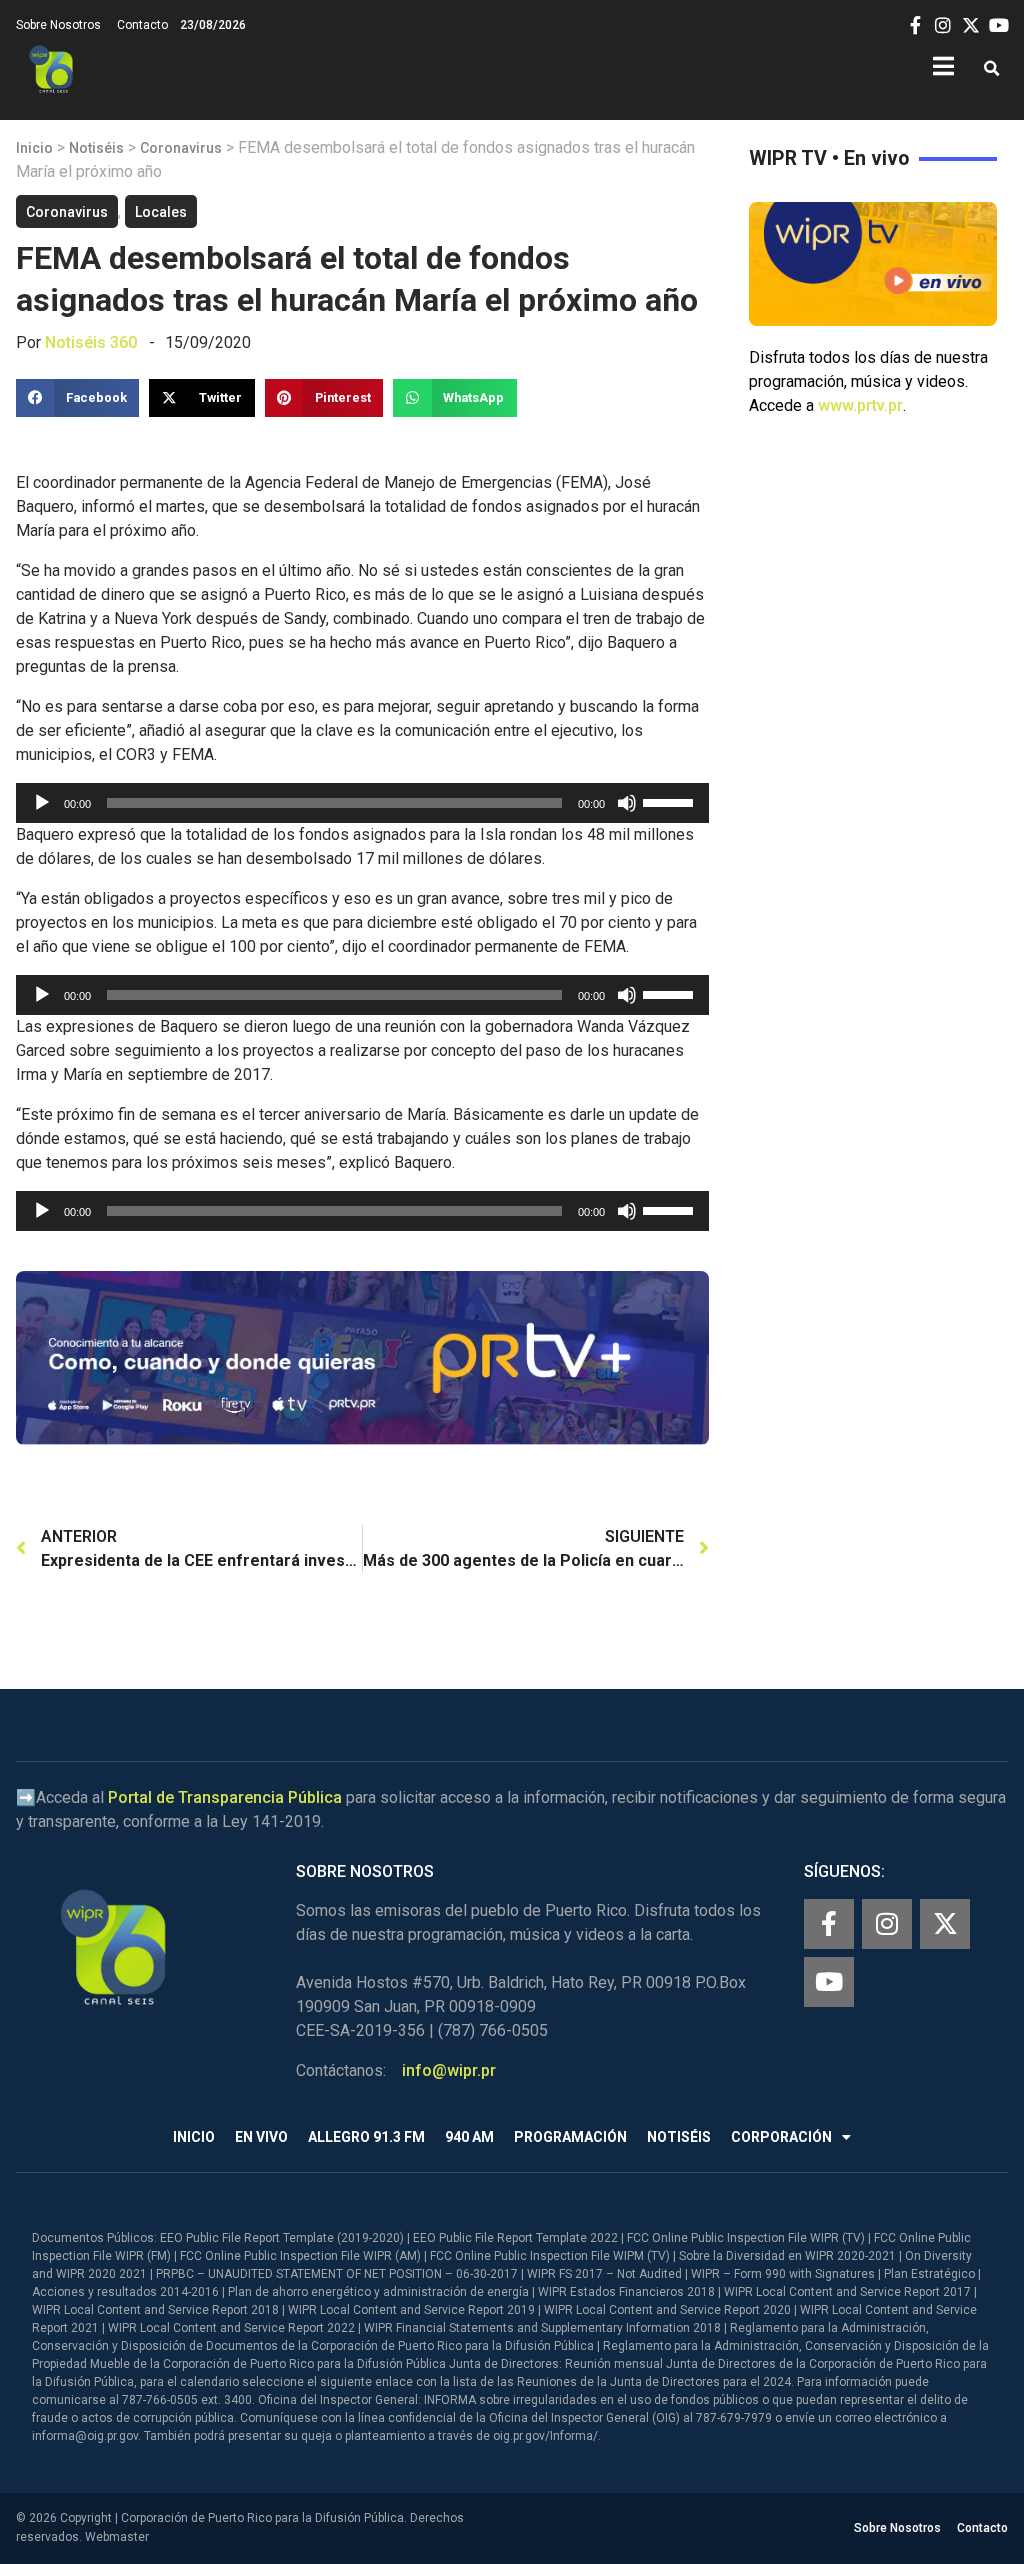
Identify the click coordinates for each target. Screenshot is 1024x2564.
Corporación (781, 2137)
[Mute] (627, 803)
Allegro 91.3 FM (366, 2137)
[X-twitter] (945, 1924)
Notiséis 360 (91, 342)
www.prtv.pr (860, 405)
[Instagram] (887, 1924)
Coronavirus (181, 148)
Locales (161, 212)
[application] (362, 803)
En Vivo (261, 2137)
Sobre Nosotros (58, 25)
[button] (991, 69)
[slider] (671, 801)
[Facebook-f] (829, 1924)
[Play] (42, 803)
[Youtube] (829, 1982)
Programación (570, 2137)
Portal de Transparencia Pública (225, 1797)
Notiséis (96, 148)
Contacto (142, 25)
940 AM (469, 2137)
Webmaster (117, 2537)
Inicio (34, 148)
